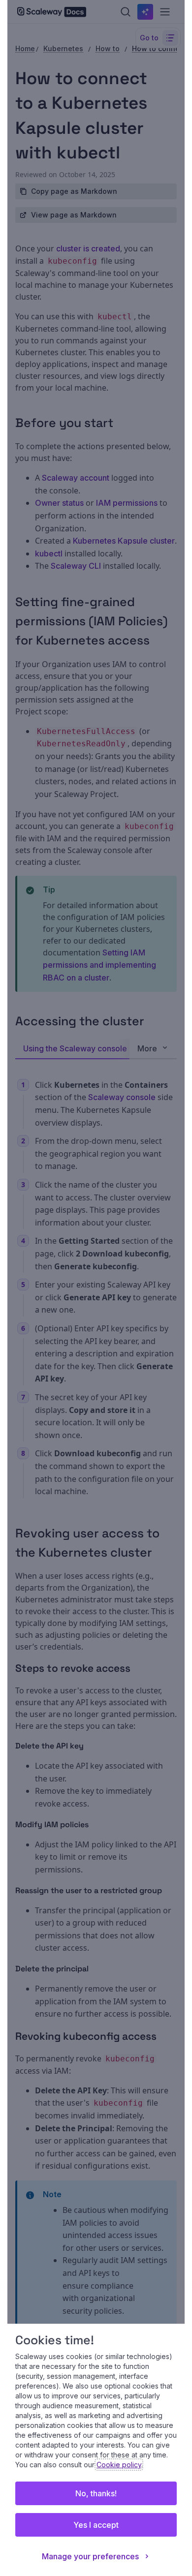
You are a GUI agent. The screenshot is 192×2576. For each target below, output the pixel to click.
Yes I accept (96, 2525)
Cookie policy (119, 2465)
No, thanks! (96, 2493)
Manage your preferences (90, 2556)
